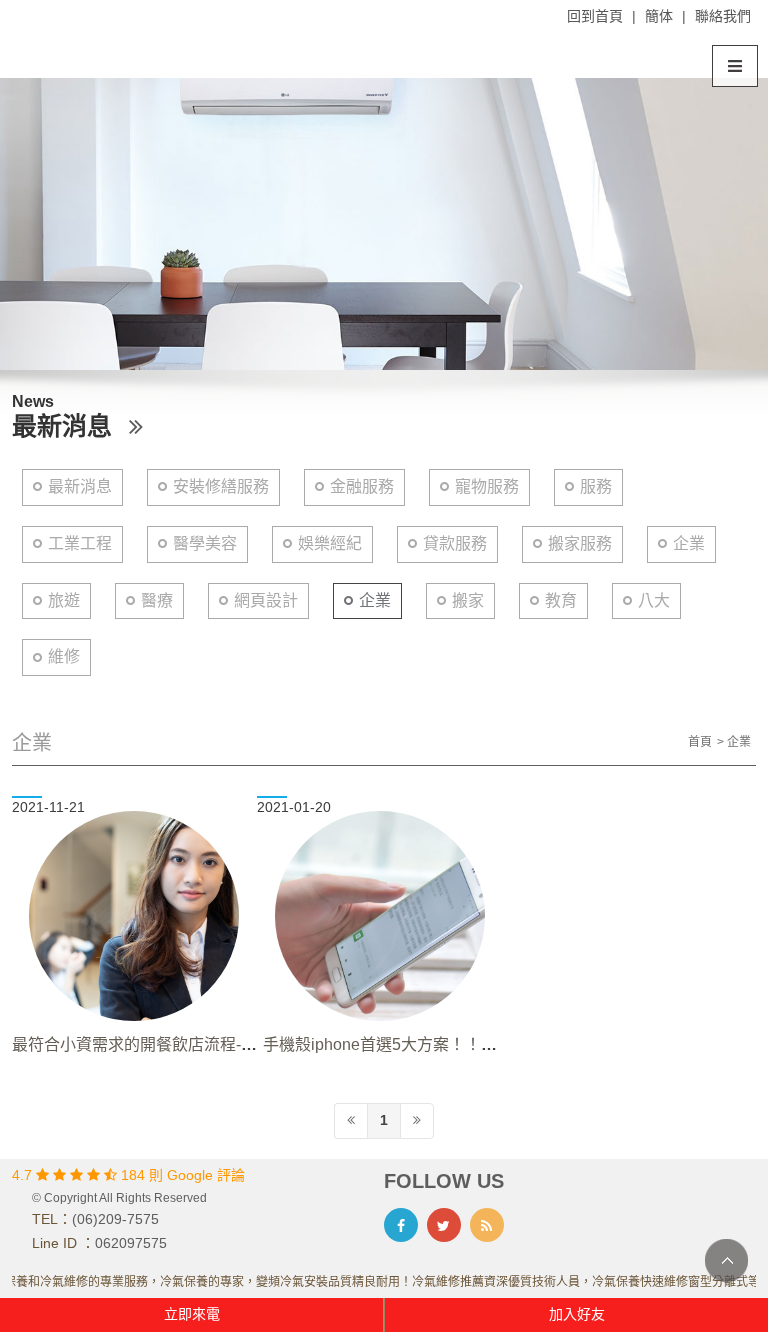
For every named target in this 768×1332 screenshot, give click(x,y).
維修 (64, 656)
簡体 (659, 16)
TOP (726, 1260)
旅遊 (64, 600)
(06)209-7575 (115, 1219)
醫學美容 (205, 543)
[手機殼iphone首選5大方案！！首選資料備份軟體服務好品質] (380, 916)
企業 (689, 543)
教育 (561, 600)
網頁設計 (266, 600)
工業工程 (80, 543)
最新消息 (80, 486)
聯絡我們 (723, 16)
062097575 (131, 1243)
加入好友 (577, 1314)
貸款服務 (455, 543)
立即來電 (192, 1314)
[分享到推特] (444, 1225)
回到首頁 (595, 16)
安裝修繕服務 (221, 486)
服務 (596, 486)
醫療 (157, 600)
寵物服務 (487, 486)
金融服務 (362, 486)
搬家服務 (580, 543)
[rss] (487, 1225)
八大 (654, 600)
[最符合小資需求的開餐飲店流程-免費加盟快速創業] (134, 916)
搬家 (468, 600)
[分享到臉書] (401, 1225)
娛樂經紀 (330, 543)
